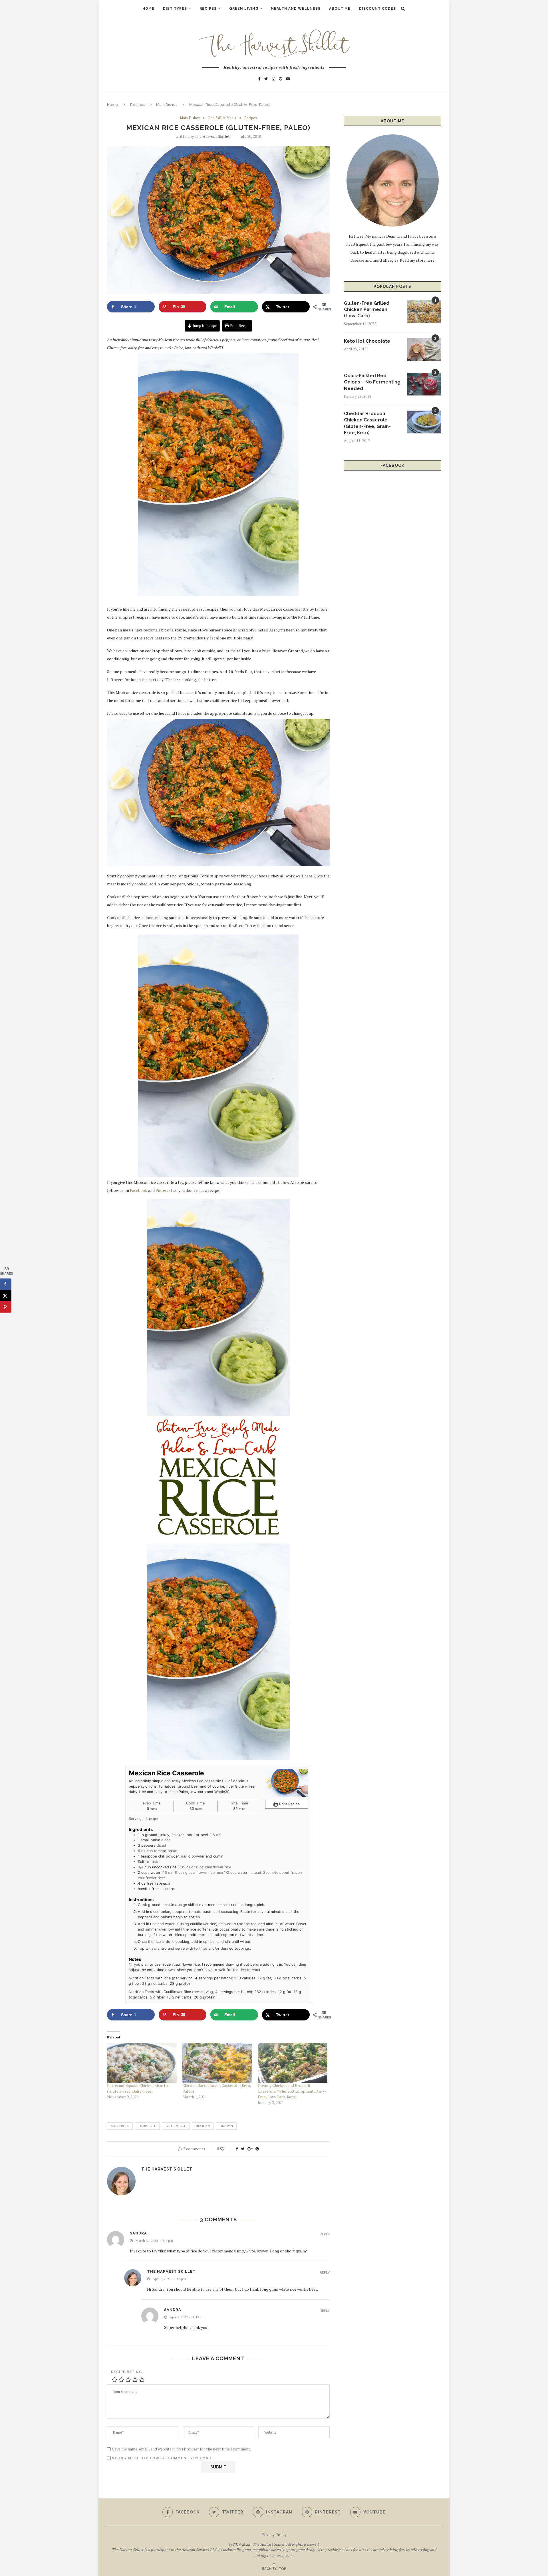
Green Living (244, 9)
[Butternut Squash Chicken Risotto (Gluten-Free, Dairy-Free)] (142, 2063)
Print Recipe (239, 326)
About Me (340, 9)
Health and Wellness (296, 9)
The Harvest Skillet (212, 136)
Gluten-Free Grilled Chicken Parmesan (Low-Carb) (367, 310)
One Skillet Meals (222, 118)
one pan (226, 2126)
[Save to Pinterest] (6, 1307)
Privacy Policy (274, 2534)
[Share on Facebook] (6, 1284)
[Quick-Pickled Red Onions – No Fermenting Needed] (424, 384)
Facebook (139, 1190)
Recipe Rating (127, 2372)
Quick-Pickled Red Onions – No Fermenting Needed (372, 382)
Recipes (208, 9)
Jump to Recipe (205, 326)
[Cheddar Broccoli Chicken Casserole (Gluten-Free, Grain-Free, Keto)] (424, 422)
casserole (120, 2126)
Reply (325, 2234)
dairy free (147, 2126)
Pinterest (164, 1190)
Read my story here (417, 260)
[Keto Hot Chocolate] (424, 350)
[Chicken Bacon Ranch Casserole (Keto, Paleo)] (217, 2063)
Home (148, 9)
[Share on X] (6, 1295)
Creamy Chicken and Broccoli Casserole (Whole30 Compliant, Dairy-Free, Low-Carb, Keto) (292, 2091)
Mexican (203, 2126)
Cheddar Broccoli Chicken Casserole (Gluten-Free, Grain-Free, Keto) (367, 423)
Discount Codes (377, 9)
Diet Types (175, 9)
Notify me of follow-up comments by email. (163, 2458)
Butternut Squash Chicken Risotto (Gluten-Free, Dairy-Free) (137, 2088)
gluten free (176, 2126)
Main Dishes (167, 105)
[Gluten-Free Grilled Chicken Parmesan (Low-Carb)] (424, 312)
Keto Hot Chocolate (367, 341)
